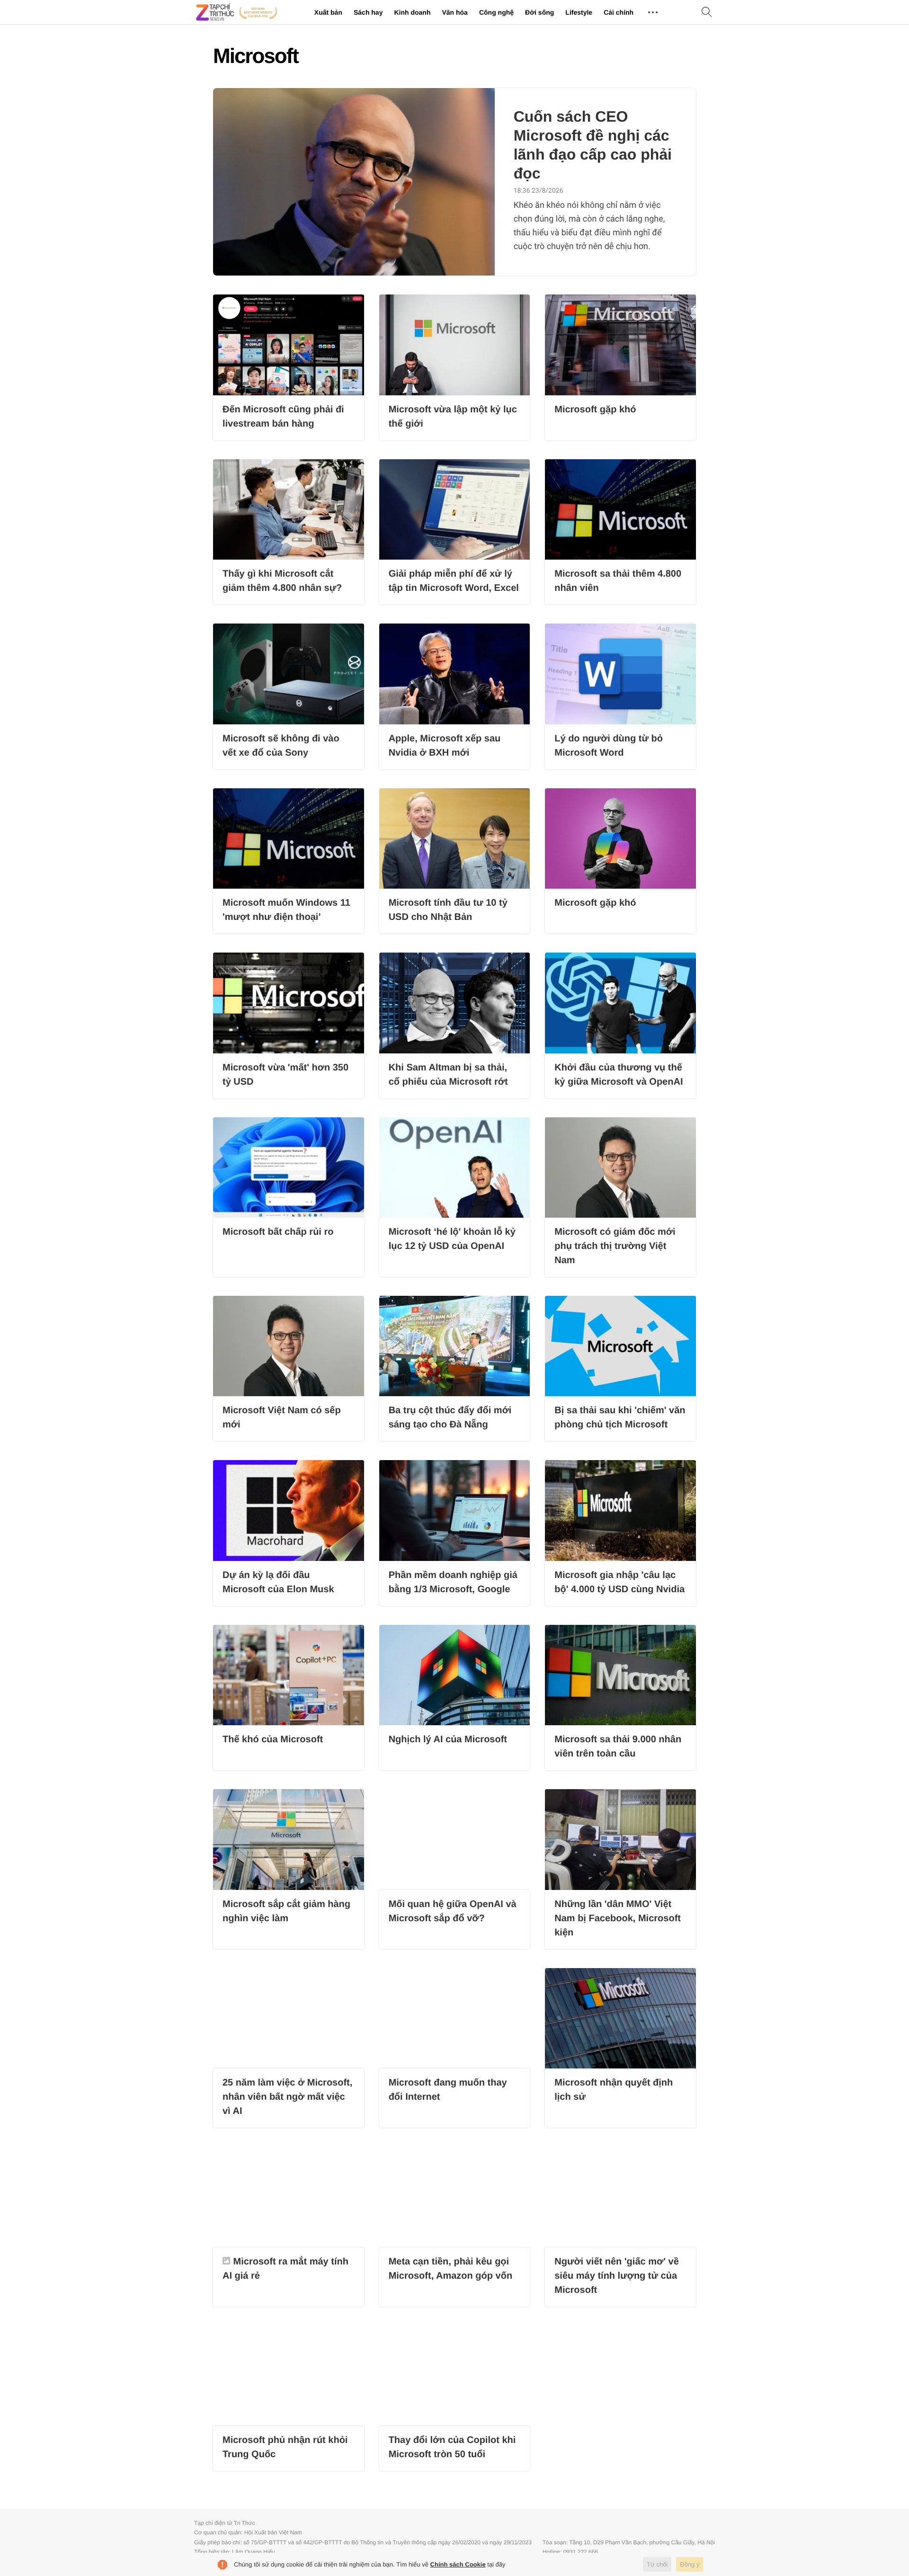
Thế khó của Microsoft (273, 1739)
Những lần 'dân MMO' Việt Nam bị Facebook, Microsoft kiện (618, 1918)
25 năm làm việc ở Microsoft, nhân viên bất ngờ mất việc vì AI (287, 2097)
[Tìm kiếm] (707, 13)
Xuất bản (328, 12)
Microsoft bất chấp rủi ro (278, 1232)
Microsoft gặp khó (595, 410)
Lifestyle (579, 12)
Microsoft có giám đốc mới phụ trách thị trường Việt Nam (615, 1246)
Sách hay (368, 12)
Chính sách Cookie (458, 2564)
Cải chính (619, 12)
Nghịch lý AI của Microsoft (448, 1739)
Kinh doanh (412, 12)
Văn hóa (454, 12)
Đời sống (539, 12)
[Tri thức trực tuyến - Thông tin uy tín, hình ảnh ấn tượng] (237, 12)
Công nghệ (496, 12)
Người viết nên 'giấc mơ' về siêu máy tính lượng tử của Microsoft (617, 2276)
